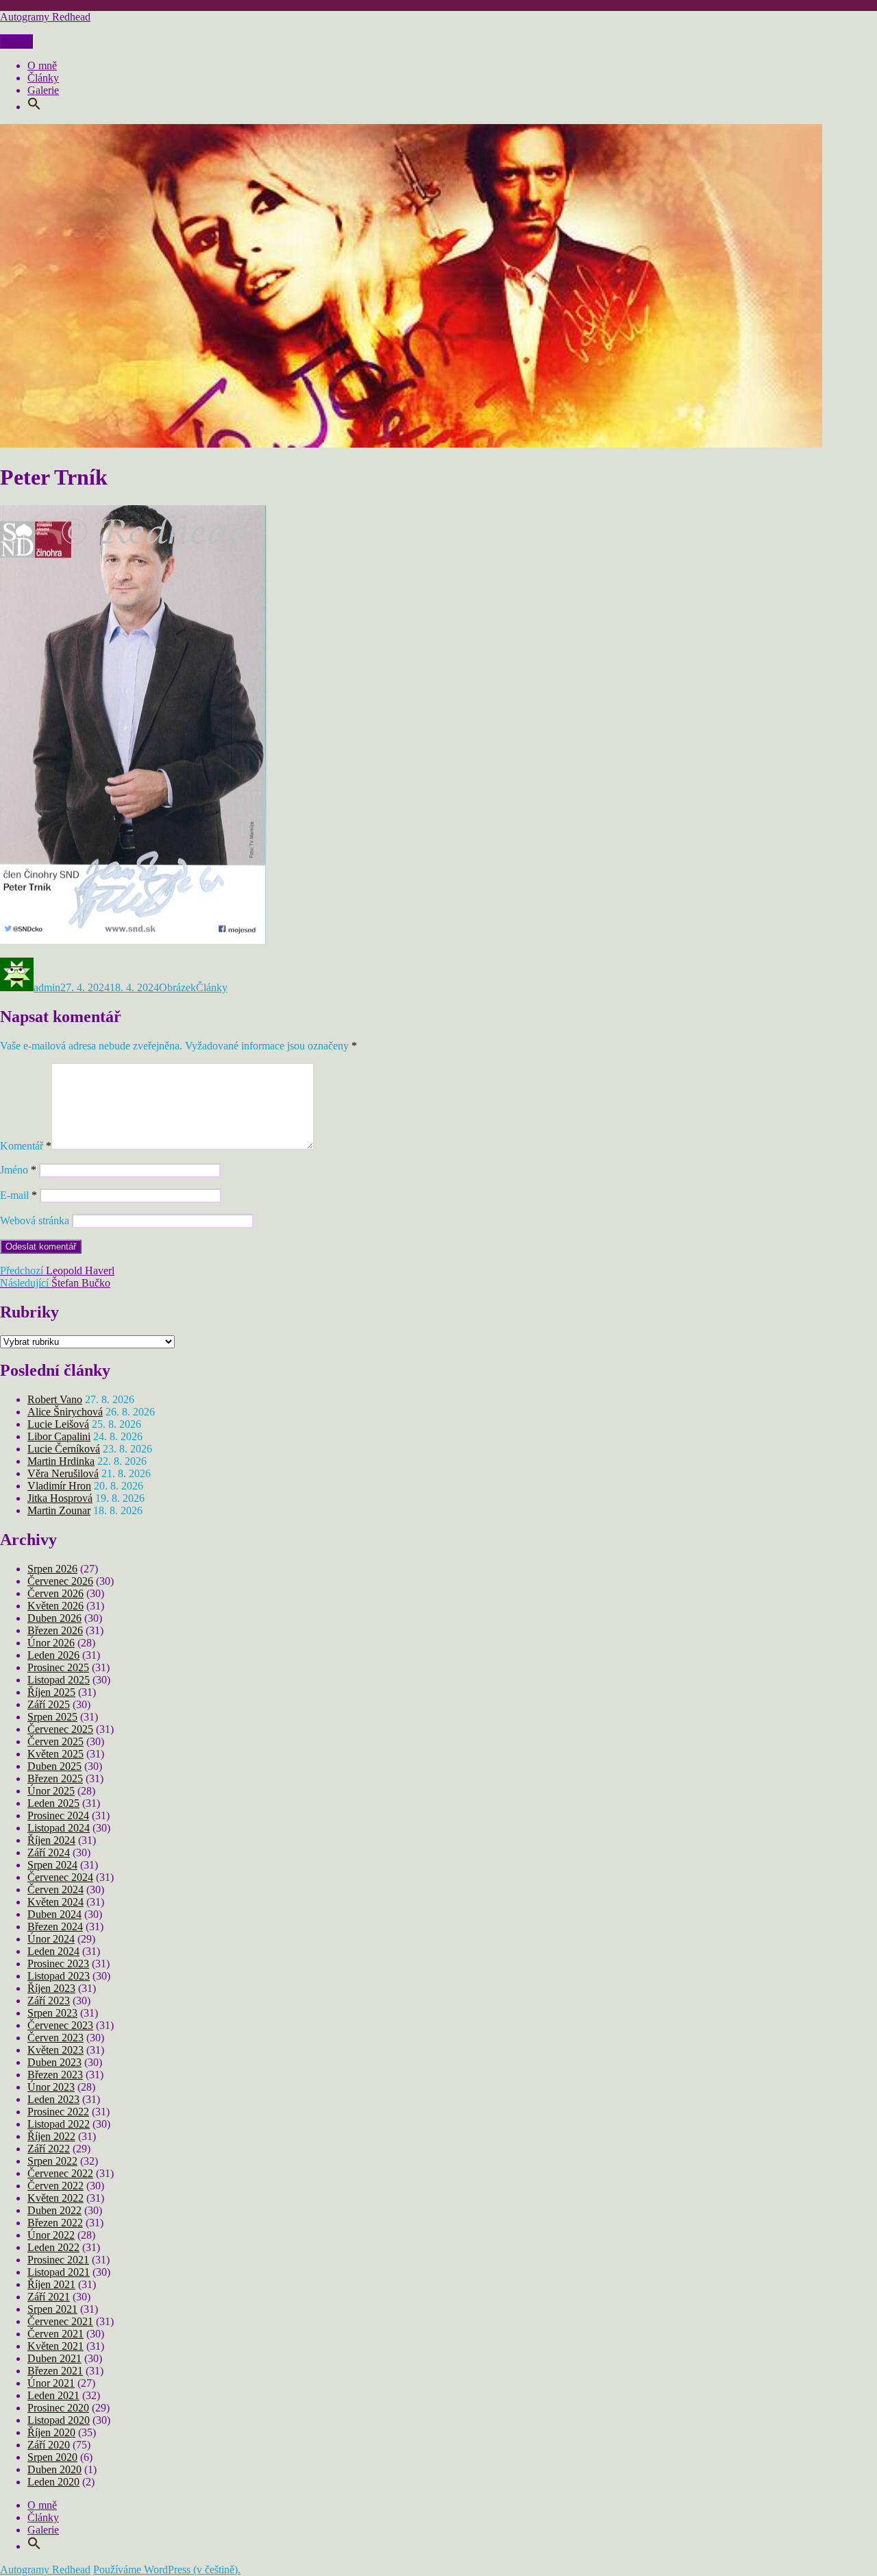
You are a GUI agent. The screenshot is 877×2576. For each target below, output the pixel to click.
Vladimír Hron (59, 1486)
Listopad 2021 (59, 2272)
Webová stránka (35, 1220)
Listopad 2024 (59, 1828)
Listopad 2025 (59, 1680)
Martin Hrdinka (61, 1461)
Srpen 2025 (52, 1717)
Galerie (43, 90)
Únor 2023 (51, 2087)
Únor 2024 (51, 1939)
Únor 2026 (51, 1643)
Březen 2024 (55, 1927)
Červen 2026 (55, 1593)
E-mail (18, 1195)
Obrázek (177, 987)
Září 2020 (49, 2445)
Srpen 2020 (52, 2457)
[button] (34, 107)
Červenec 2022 (60, 2173)
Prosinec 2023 (58, 1964)
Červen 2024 (55, 1890)
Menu (16, 41)
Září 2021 (49, 2297)
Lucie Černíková (64, 1449)
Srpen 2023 (52, 2013)
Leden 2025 (53, 1803)
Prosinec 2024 (58, 1815)
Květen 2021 (55, 2346)
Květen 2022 (55, 2198)
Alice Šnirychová (65, 1412)
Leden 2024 (53, 1951)
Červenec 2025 (60, 1729)
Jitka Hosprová (60, 1498)
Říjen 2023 (51, 1988)
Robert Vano (55, 1399)
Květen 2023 (55, 2050)
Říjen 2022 (51, 2136)
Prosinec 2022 (58, 2112)
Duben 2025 (54, 1766)
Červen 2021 (55, 2334)
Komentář (26, 1146)
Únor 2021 (51, 2383)
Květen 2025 (55, 1754)
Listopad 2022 (59, 2124)
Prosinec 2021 (58, 2260)
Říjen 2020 (51, 2432)
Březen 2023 (55, 2075)
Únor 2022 (51, 2235)
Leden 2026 (53, 1655)
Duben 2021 (54, 2358)
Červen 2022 (55, 2186)
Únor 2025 (51, 1791)
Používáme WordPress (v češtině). (167, 2569)
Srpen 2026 (52, 1569)
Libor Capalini (59, 1436)
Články (43, 78)
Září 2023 (49, 2001)
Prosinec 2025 (58, 1667)
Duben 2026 (54, 1618)
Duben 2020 (54, 2469)
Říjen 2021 (51, 2284)
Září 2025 (49, 1704)
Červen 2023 (55, 2038)
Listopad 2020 (59, 2420)
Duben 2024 (54, 1914)
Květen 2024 (55, 1902)
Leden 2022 (53, 2247)
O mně (42, 65)
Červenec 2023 (60, 2025)
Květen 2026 (55, 1606)
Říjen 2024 (51, 1840)
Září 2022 (49, 2149)
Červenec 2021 (60, 2321)
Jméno (18, 1170)
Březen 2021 (55, 2371)
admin (47, 987)
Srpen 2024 (52, 1865)
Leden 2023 (53, 2099)
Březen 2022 (55, 2223)
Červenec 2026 (60, 1581)
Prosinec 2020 (58, 2408)
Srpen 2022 (52, 2161)
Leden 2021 (53, 2395)
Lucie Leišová (58, 1424)
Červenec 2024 (60, 1877)
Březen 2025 (55, 1778)
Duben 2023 (54, 2062)
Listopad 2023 (59, 1976)
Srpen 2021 (52, 2309)
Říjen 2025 (51, 1692)
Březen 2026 (55, 1630)
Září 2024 (49, 1852)
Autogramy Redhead (45, 17)
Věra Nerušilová (63, 1473)
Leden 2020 (53, 2482)
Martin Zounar (59, 1510)
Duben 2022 (54, 2210)
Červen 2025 (55, 1741)
